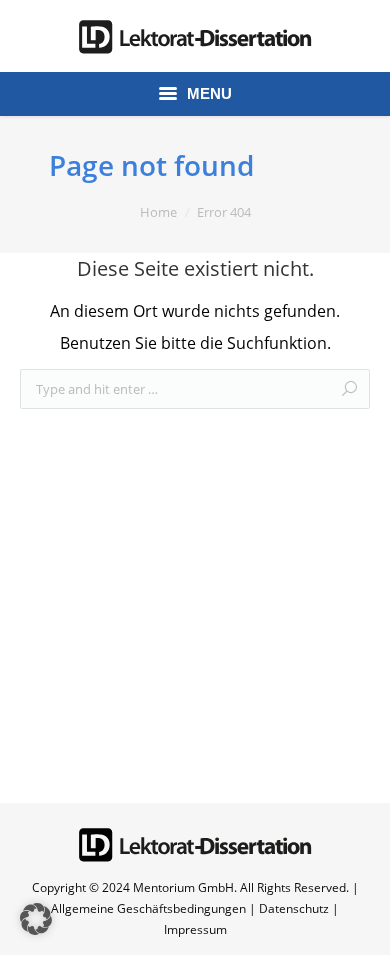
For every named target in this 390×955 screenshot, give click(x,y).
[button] (36, 919)
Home (158, 212)
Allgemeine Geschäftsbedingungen (148, 908)
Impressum (195, 929)
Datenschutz (294, 908)
